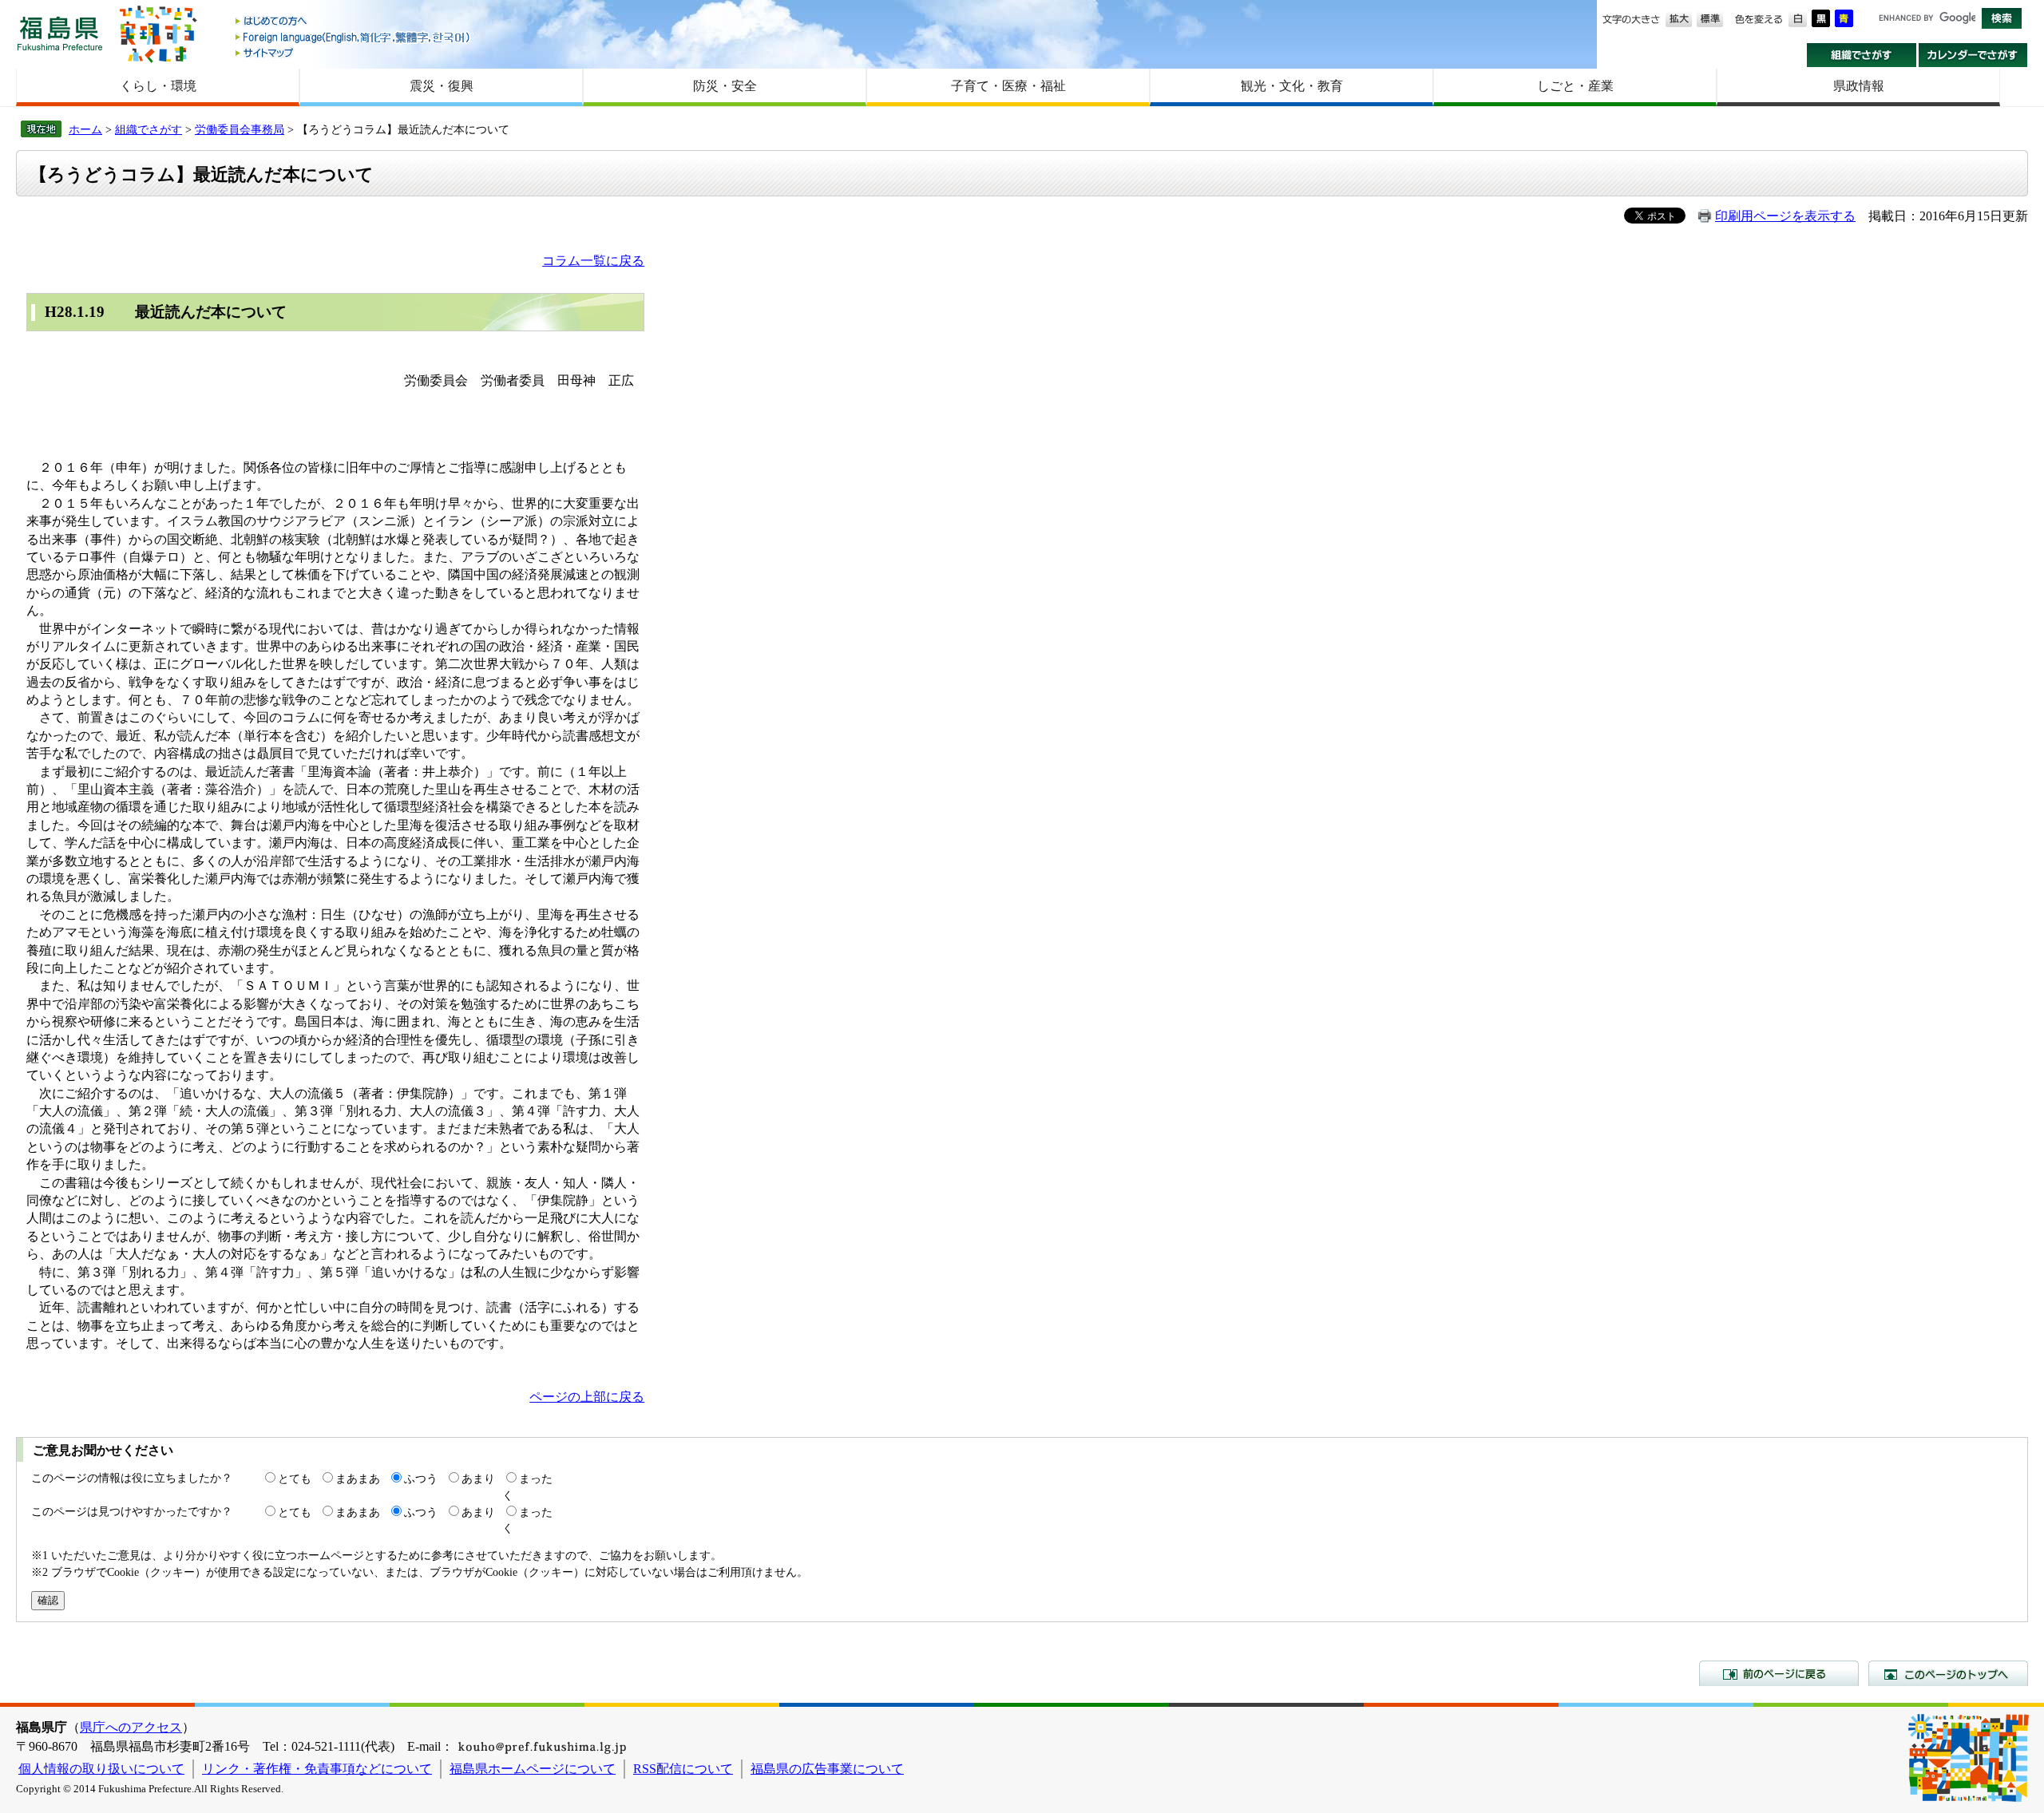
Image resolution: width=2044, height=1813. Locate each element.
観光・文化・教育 (1292, 86)
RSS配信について (683, 1769)
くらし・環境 (158, 86)
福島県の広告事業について (827, 1769)
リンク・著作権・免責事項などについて (317, 1769)
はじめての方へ (354, 22)
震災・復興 (442, 86)
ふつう (421, 1479)
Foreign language (354, 37)
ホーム (85, 129)
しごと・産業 (1575, 86)
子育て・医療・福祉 (1008, 86)
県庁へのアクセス (131, 1727)
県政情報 (1859, 86)
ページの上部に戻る (587, 1397)
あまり (478, 1479)
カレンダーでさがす (1973, 55)
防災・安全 (725, 86)
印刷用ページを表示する (1785, 216)
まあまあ (358, 1479)
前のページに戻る (1779, 1673)
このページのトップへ (1948, 1673)
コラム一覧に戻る (593, 261)
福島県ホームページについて (533, 1769)
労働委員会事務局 (240, 129)
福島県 (60, 33)
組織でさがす (1862, 55)
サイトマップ (354, 52)
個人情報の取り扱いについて (101, 1769)
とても (295, 1479)
